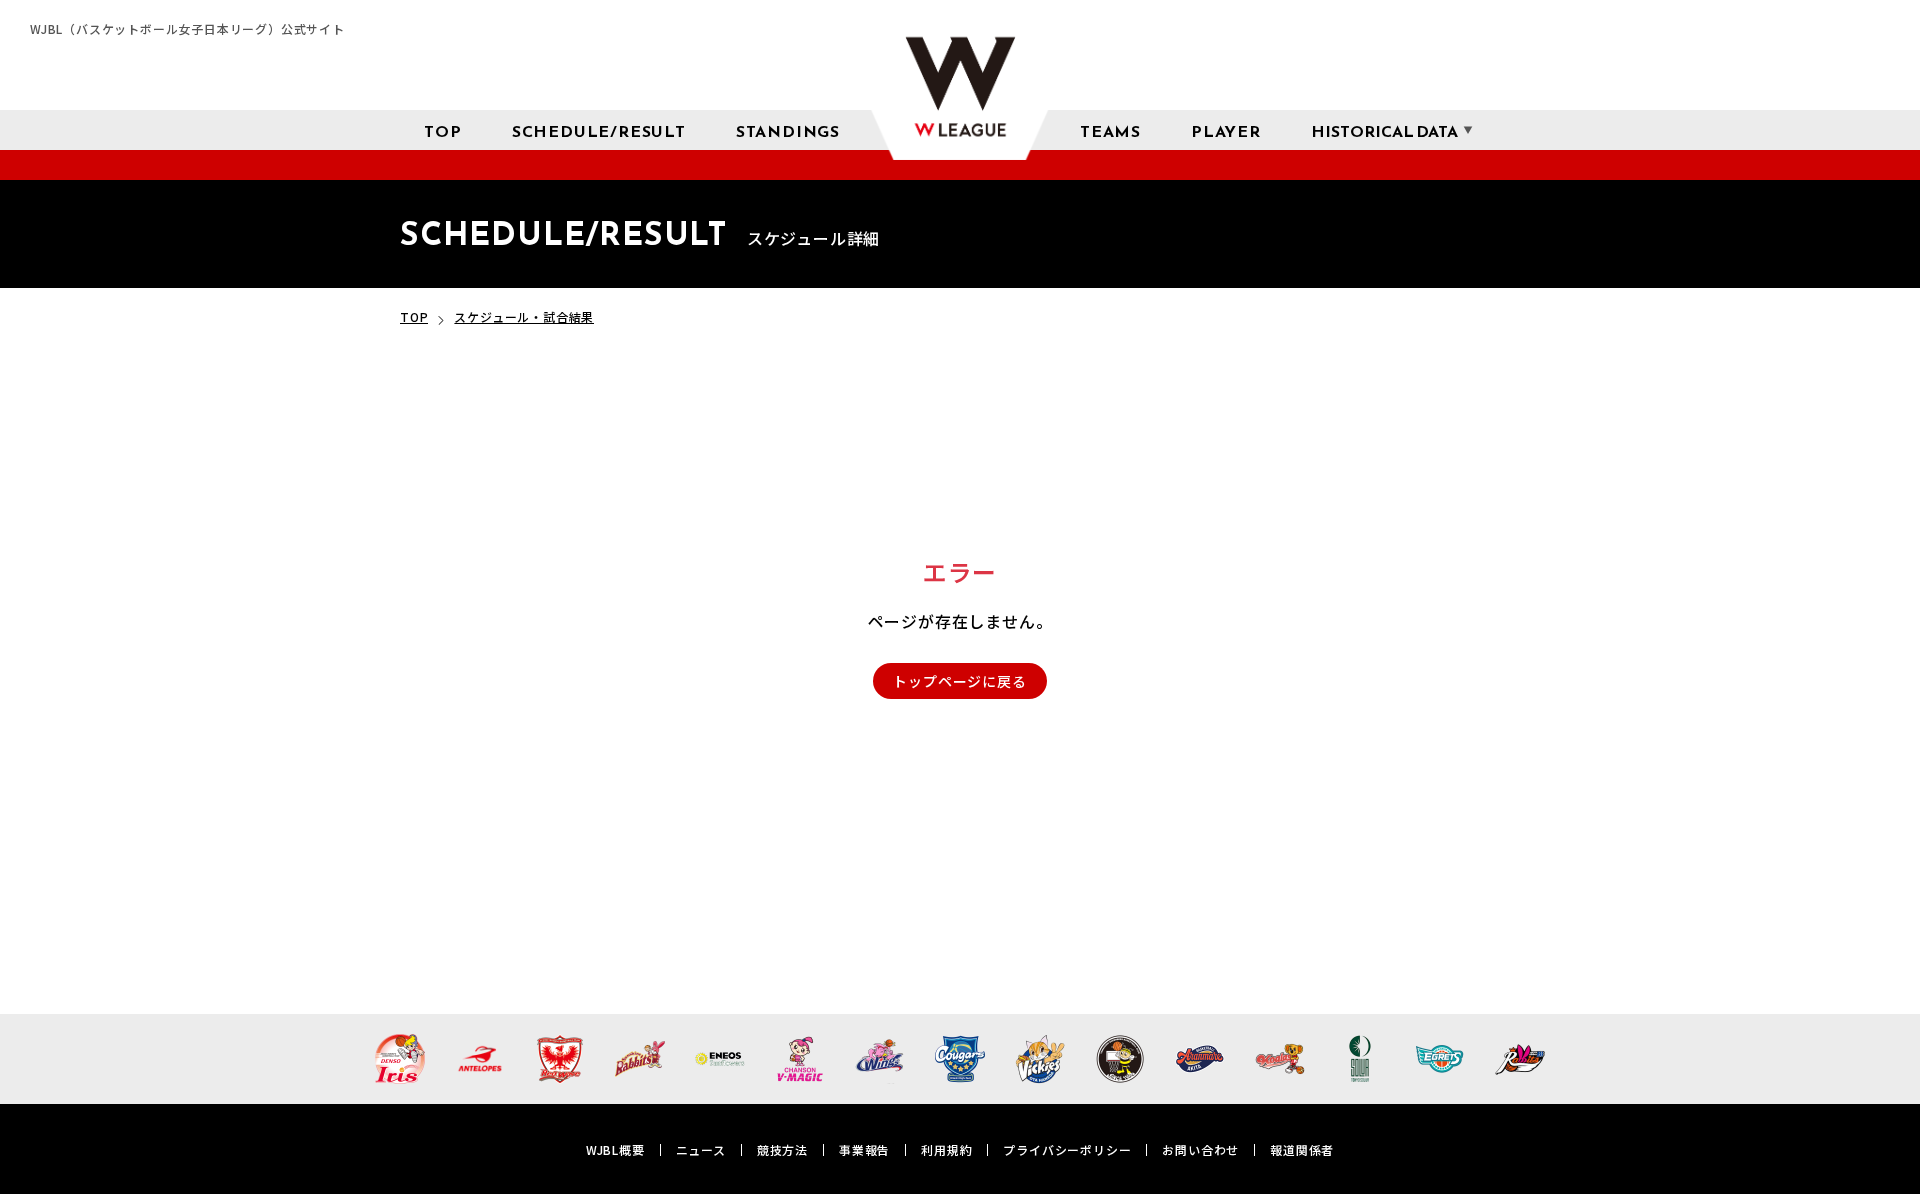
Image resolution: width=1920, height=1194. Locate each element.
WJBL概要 (615, 1149)
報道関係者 (1302, 1149)
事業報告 (864, 1149)
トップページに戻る (959, 681)
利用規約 (946, 1149)
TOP (414, 316)
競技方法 (782, 1149)
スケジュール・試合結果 (524, 316)
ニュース (701, 1149)
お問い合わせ (1200, 1149)
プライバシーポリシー (1067, 1149)
